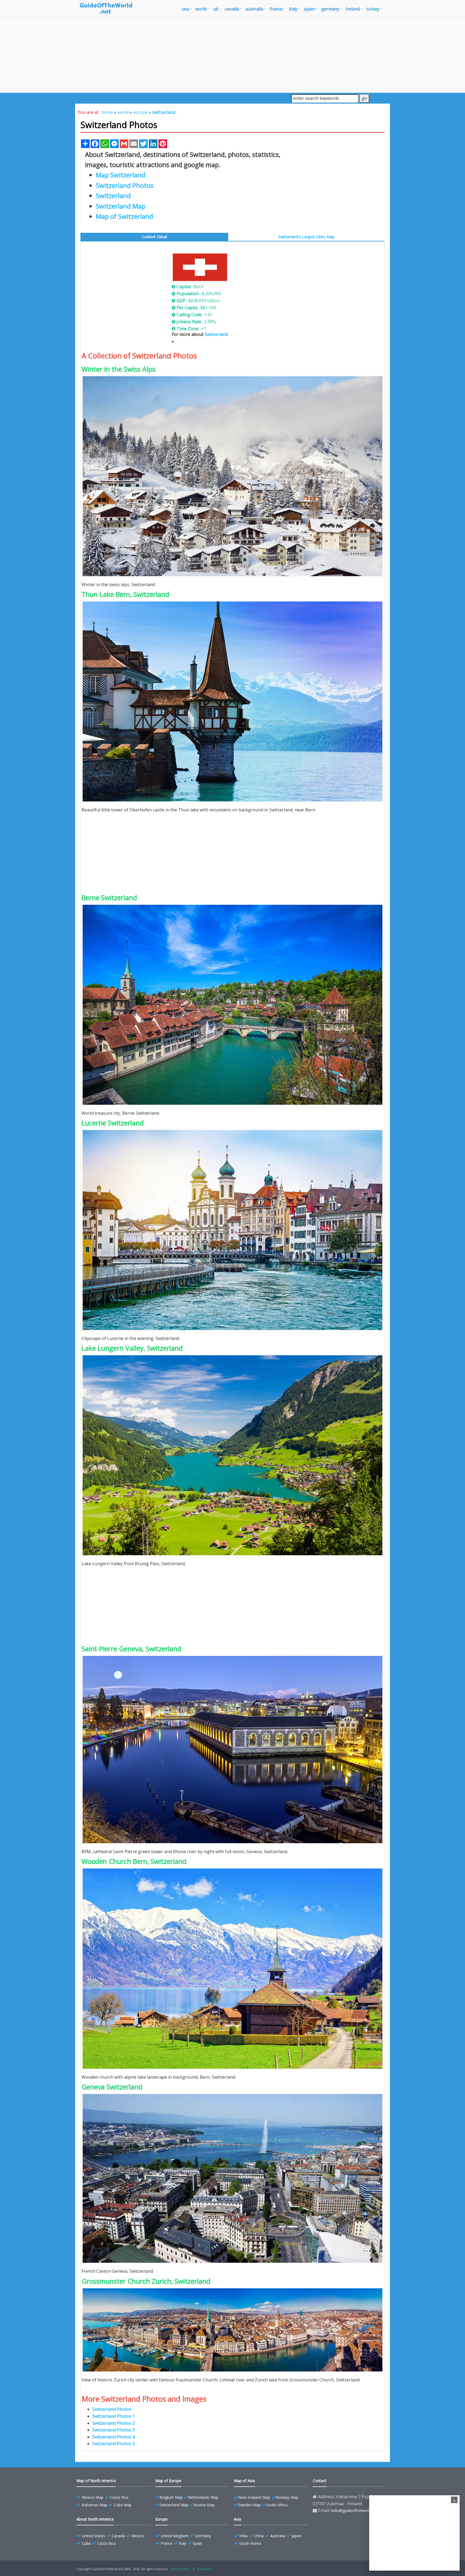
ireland (353, 9)
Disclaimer (204, 2569)
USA (185, 9)
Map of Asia (244, 2481)
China (259, 2536)
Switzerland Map (174, 2505)
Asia (237, 2519)
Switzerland (216, 334)
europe (140, 112)
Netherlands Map (203, 2497)
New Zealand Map (254, 2497)
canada (232, 9)
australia (254, 9)
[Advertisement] (232, 54)
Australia (278, 2536)
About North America (95, 2519)
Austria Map (204, 2505)
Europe (161, 2519)
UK (216, 9)
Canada (118, 2536)
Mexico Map (93, 2497)
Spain (197, 2543)
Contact (320, 2481)
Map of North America (96, 2481)
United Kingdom (175, 2536)
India (243, 2536)
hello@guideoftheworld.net (354, 2510)
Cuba (86, 2543)
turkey (373, 9)
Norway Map (287, 2497)
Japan (297, 2536)
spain (309, 9)
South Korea (250, 2543)
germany (330, 9)
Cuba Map (123, 2505)
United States (94, 2536)
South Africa (277, 2505)
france (276, 9)
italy (293, 9)
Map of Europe (168, 2481)
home (107, 112)
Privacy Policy (181, 2569)
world (201, 9)
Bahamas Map (95, 2505)
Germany (203, 2536)
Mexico (138, 2536)
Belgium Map (171, 2497)
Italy (183, 2543)
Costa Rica (119, 2497)
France (167, 2543)
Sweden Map (249, 2505)
